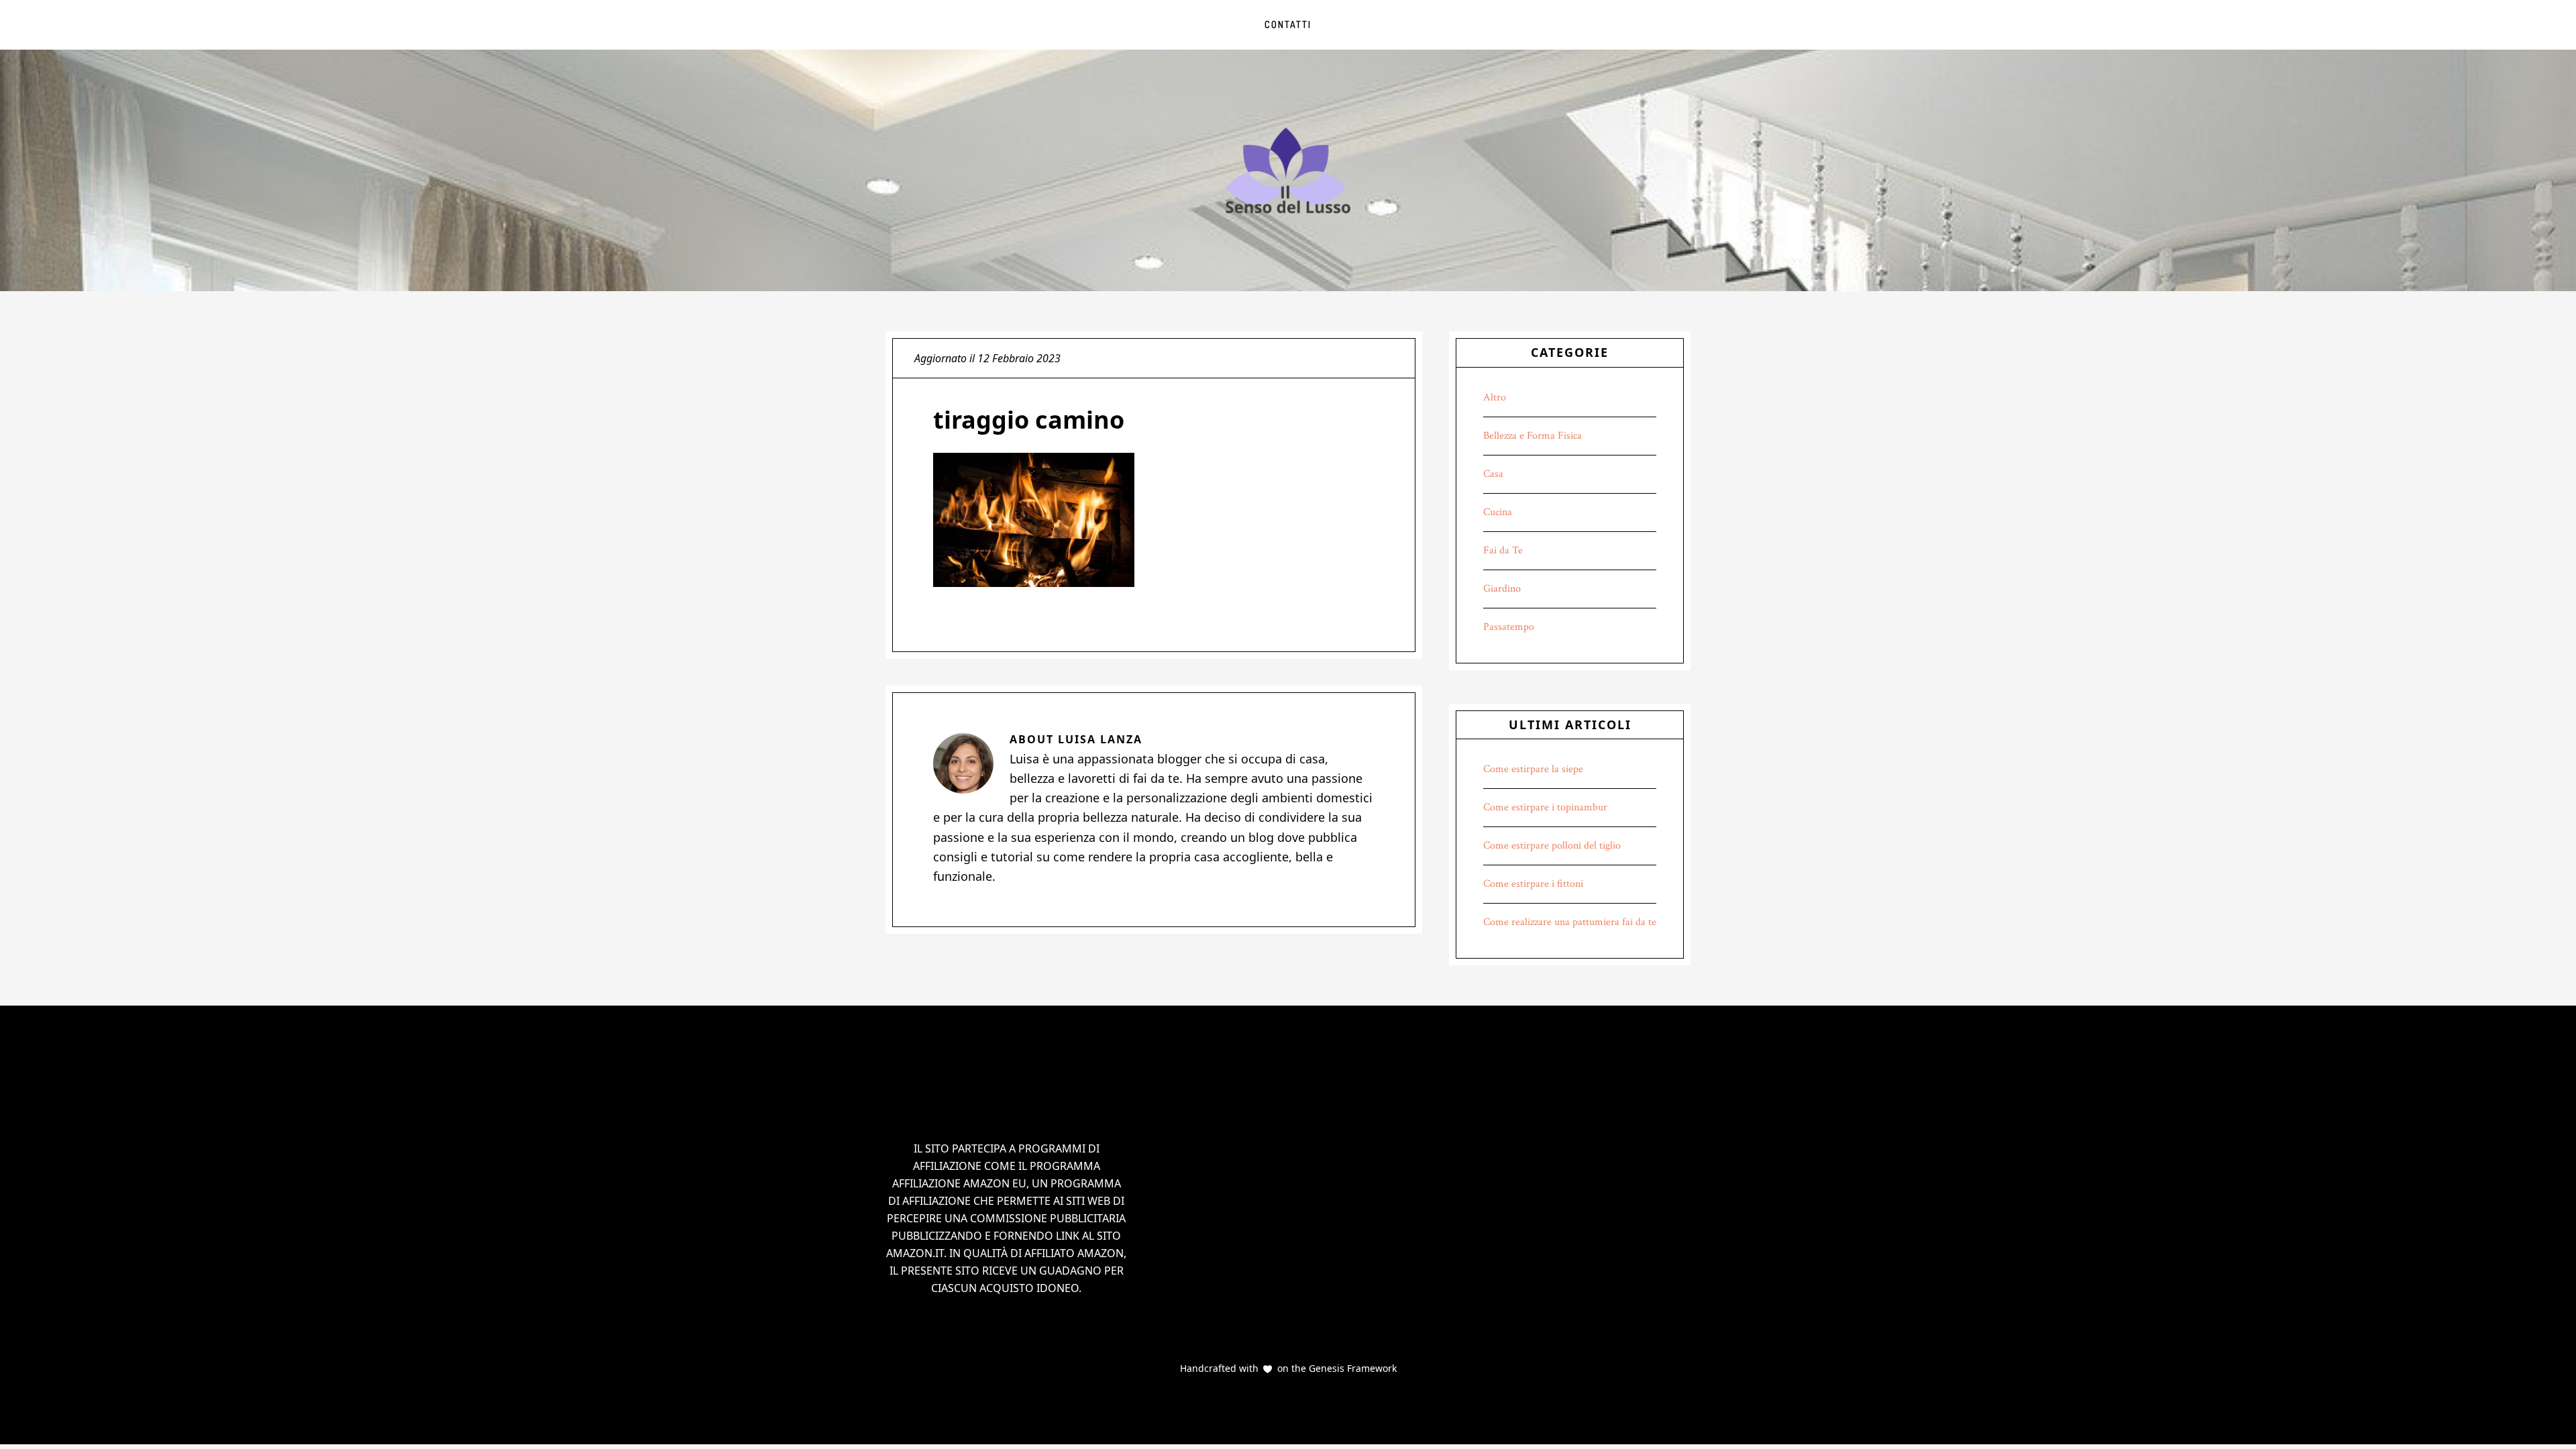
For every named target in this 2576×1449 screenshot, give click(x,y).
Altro (1495, 397)
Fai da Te (1503, 550)
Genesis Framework (1351, 1368)
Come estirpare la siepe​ (1533, 769)
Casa (1493, 474)
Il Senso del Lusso (1288, 170)
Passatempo (1509, 627)
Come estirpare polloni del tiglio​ (1552, 846)
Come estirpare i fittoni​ (1533, 884)
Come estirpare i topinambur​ (1545, 807)
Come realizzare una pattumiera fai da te (1570, 922)
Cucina (1498, 512)
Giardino (1502, 589)
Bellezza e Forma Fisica (1533, 436)
